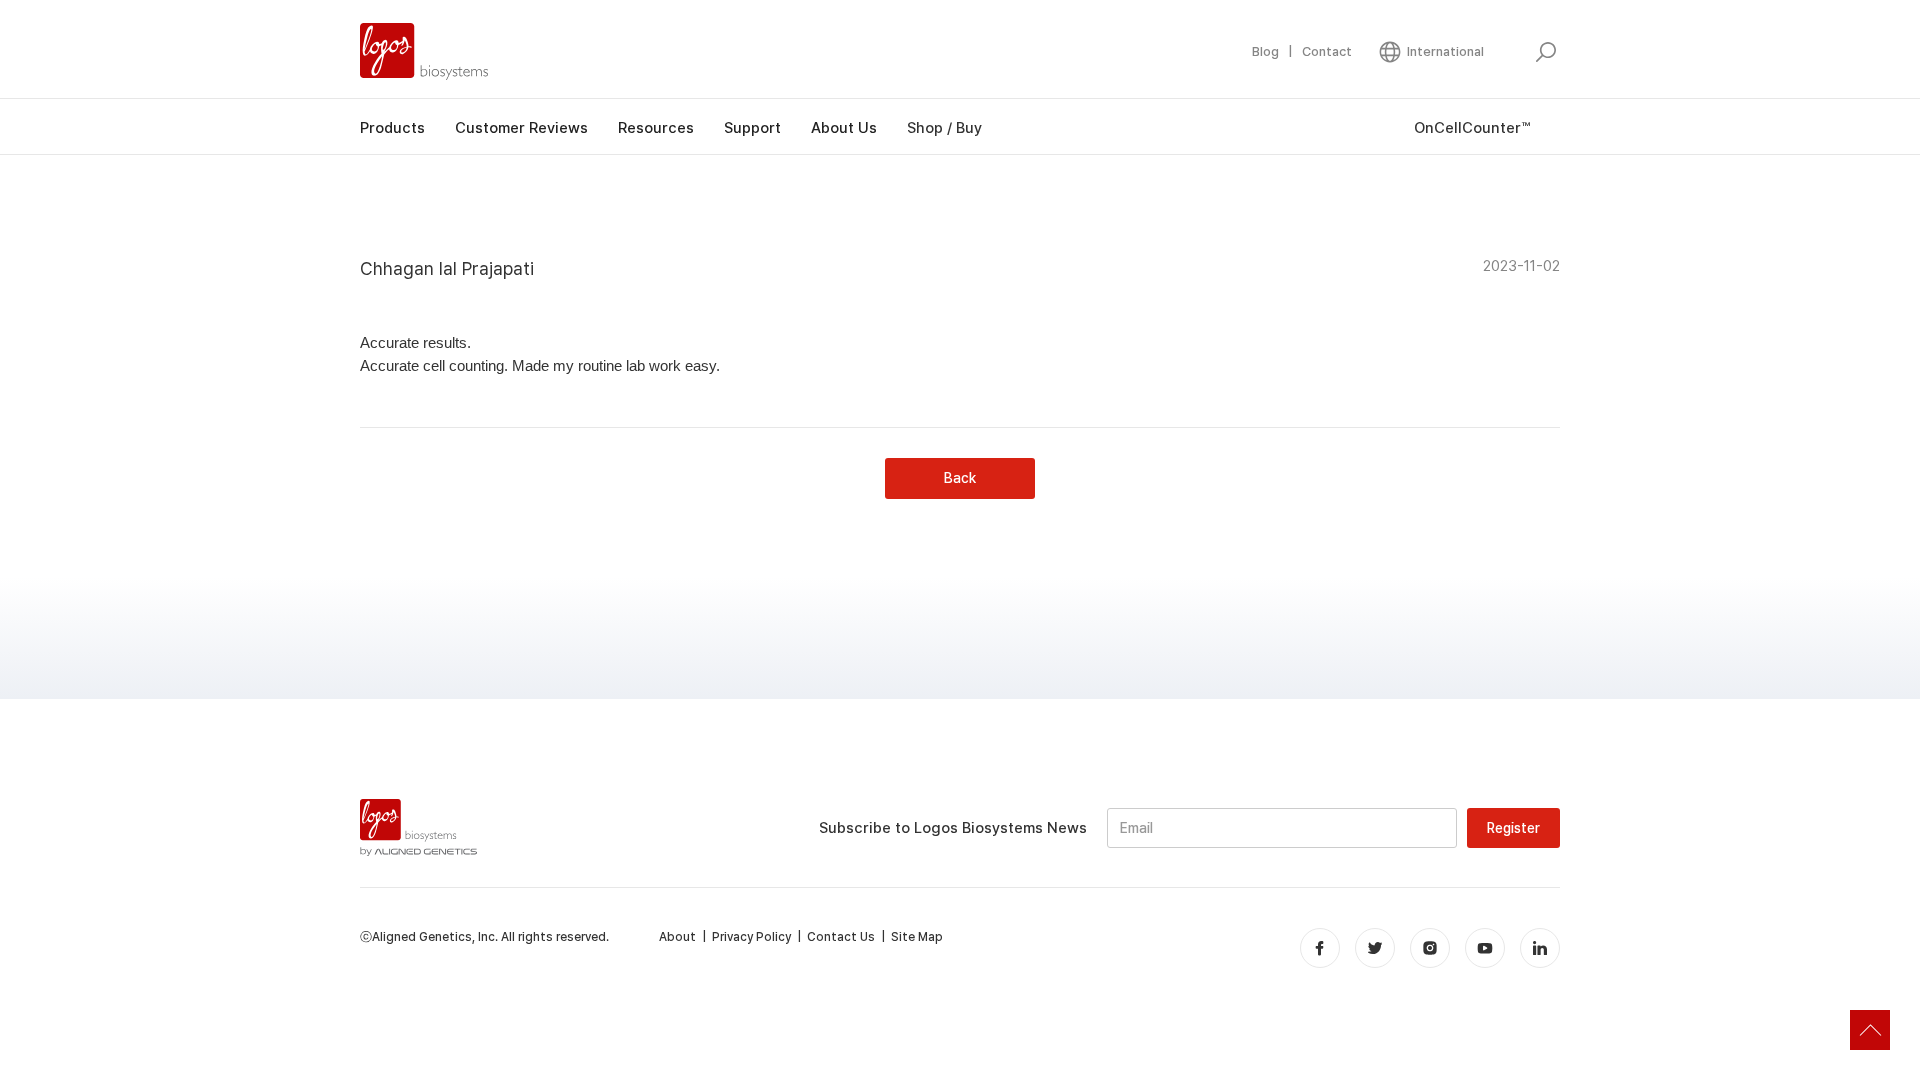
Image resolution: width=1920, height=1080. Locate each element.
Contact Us (841, 937)
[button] (1430, 52)
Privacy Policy (751, 937)
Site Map (917, 937)
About (677, 937)
